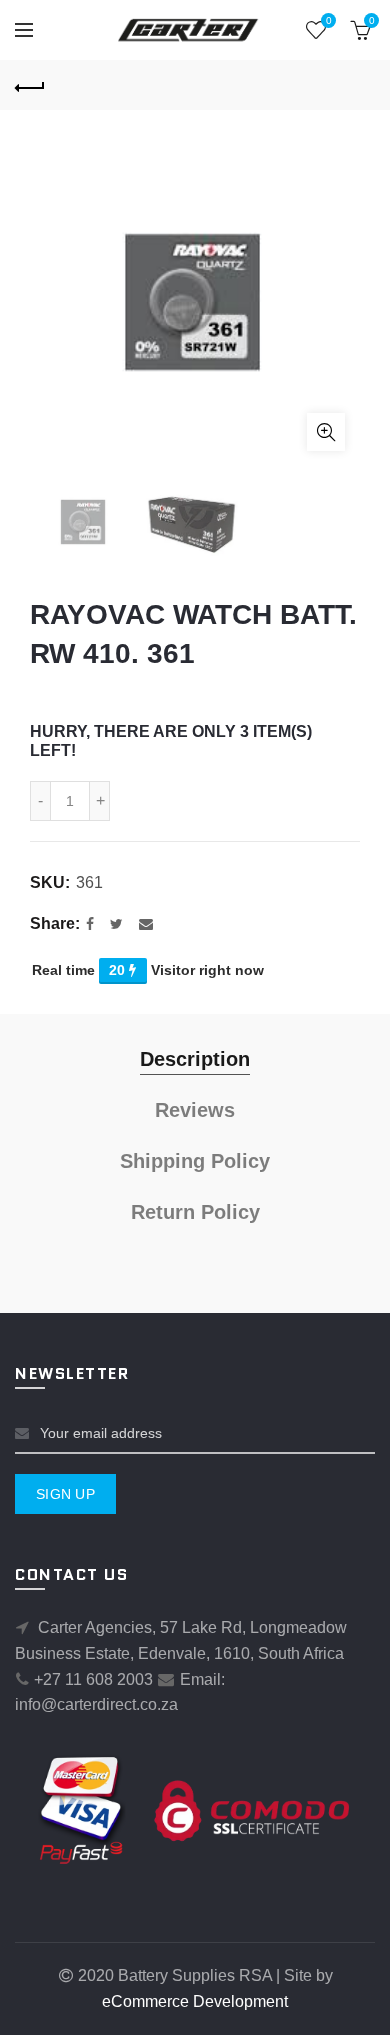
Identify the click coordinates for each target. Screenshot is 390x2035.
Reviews (195, 1110)
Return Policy (195, 1212)
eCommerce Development (195, 2001)
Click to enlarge (326, 432)
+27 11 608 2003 (93, 1679)
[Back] (30, 85)
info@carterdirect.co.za (96, 1704)
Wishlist (328, 20)
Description (195, 1059)
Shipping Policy (195, 1161)
